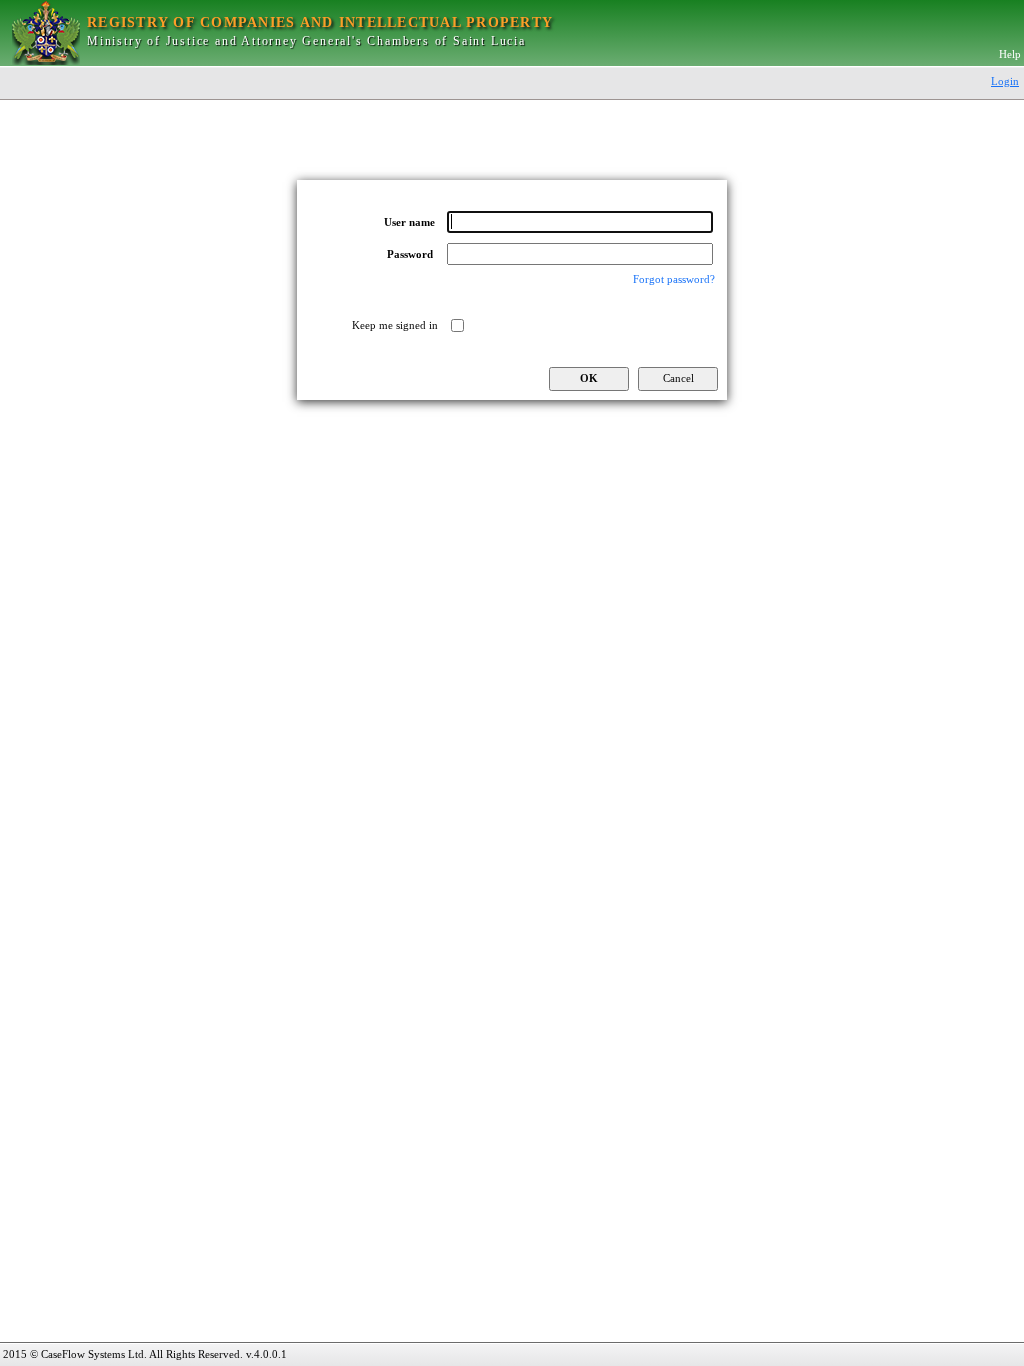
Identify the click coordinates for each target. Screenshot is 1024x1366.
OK (589, 378)
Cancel (678, 378)
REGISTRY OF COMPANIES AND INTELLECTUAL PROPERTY (320, 22)
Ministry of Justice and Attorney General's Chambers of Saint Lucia (306, 41)
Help (1010, 54)
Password (410, 254)
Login (1005, 81)
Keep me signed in (395, 325)
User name (409, 222)
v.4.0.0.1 (266, 1354)
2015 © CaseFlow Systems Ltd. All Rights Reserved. (123, 1354)
